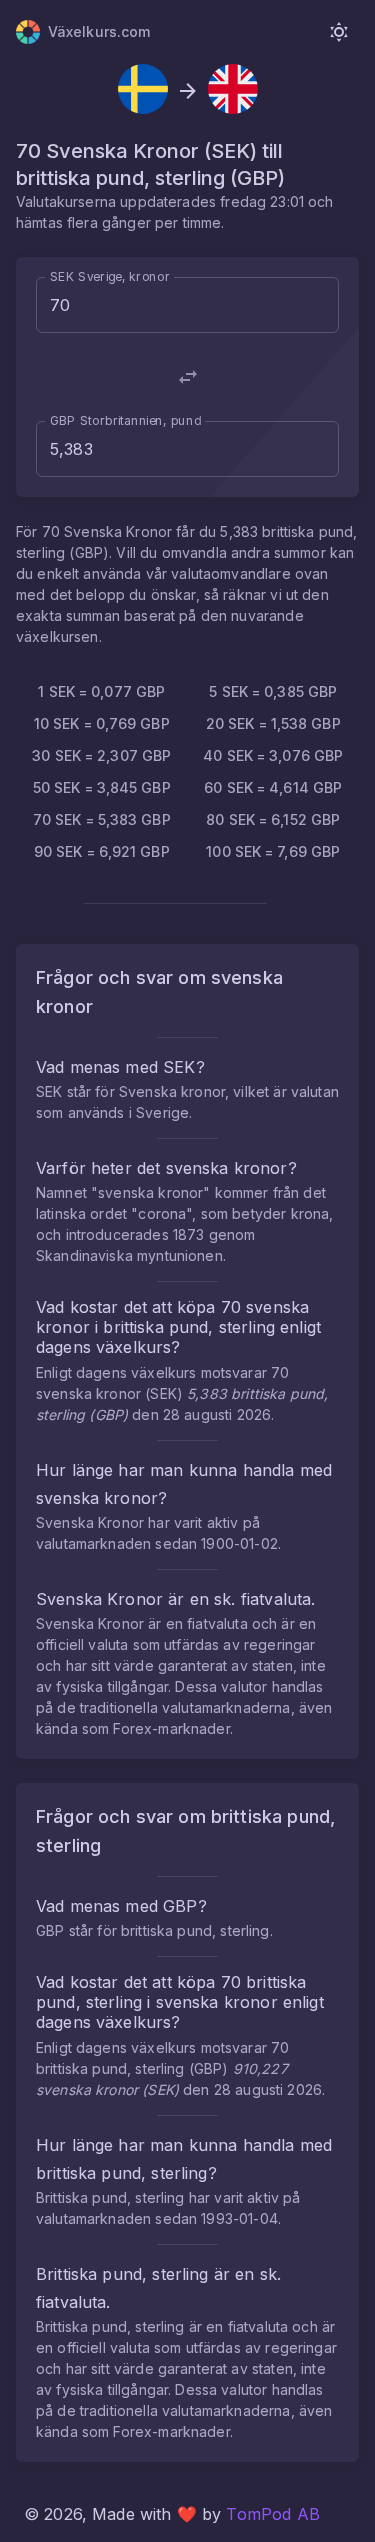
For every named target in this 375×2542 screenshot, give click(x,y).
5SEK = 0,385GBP (273, 691)
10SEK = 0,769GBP (102, 723)
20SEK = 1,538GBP (273, 723)
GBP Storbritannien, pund (125, 420)
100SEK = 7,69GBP (273, 851)
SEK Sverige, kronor (110, 276)
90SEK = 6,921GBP (102, 851)
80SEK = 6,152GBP (273, 819)
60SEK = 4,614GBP (273, 787)
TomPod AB (272, 2514)
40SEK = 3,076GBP (273, 755)
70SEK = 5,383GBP (102, 819)
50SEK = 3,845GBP (102, 787)
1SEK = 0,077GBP (101, 691)
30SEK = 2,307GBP (101, 755)
